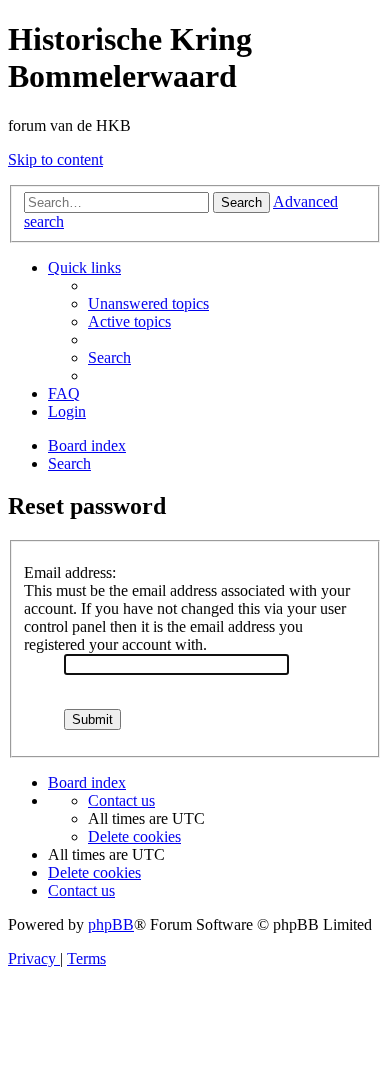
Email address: (70, 572)
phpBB (111, 924)
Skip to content (55, 159)
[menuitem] (148, 303)
